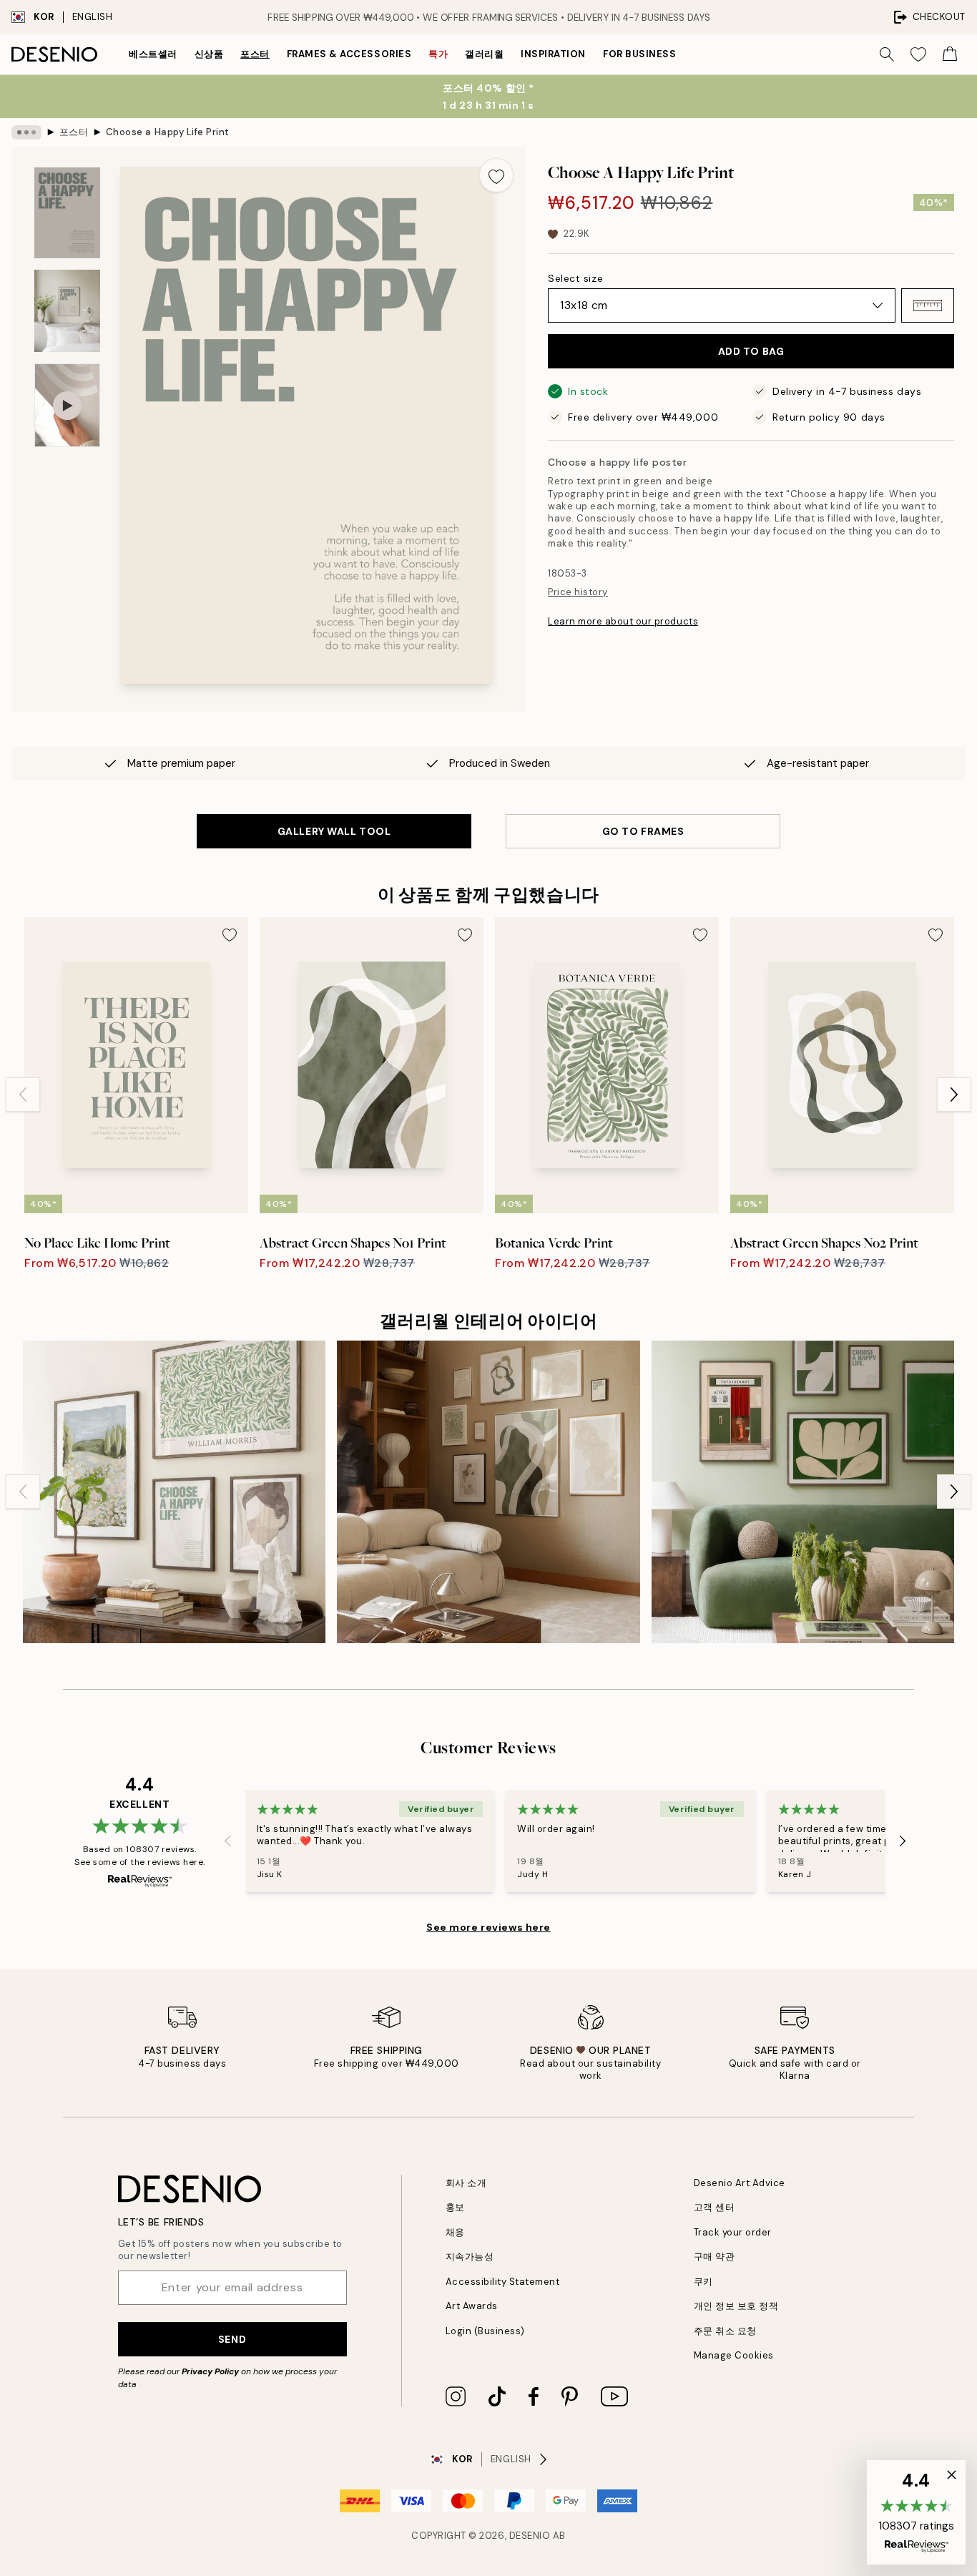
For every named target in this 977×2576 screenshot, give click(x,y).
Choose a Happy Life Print (168, 132)
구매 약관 (715, 2257)
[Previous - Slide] (23, 1094)
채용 (455, 2232)
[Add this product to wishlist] (496, 175)
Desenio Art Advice (740, 2183)
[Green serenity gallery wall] (803, 1492)
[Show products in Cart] (950, 54)
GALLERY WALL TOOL (334, 831)
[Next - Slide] (954, 1094)
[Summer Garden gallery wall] (174, 1492)
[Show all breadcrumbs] (26, 132)
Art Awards (472, 2306)
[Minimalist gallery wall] (488, 1492)
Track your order (733, 2232)
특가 (438, 54)
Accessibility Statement (503, 2282)
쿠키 (703, 2282)
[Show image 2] (67, 311)
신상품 (209, 54)
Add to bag (751, 351)
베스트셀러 (153, 54)
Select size (575, 278)
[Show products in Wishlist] (918, 54)
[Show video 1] (67, 405)
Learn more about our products (623, 621)
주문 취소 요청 (725, 2331)
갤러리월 (484, 54)
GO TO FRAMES (643, 831)
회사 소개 (466, 2183)
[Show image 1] (67, 213)
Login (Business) (485, 2331)
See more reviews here (488, 1927)
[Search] (887, 54)
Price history (578, 592)
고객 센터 (715, 2207)
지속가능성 (470, 2257)
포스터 (255, 54)
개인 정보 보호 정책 (736, 2306)
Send (232, 2339)
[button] (928, 305)
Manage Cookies (734, 2355)
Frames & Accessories (349, 54)
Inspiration (553, 54)
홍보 (455, 2207)
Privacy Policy (210, 2371)
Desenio (530, 2536)
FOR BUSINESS (639, 54)
